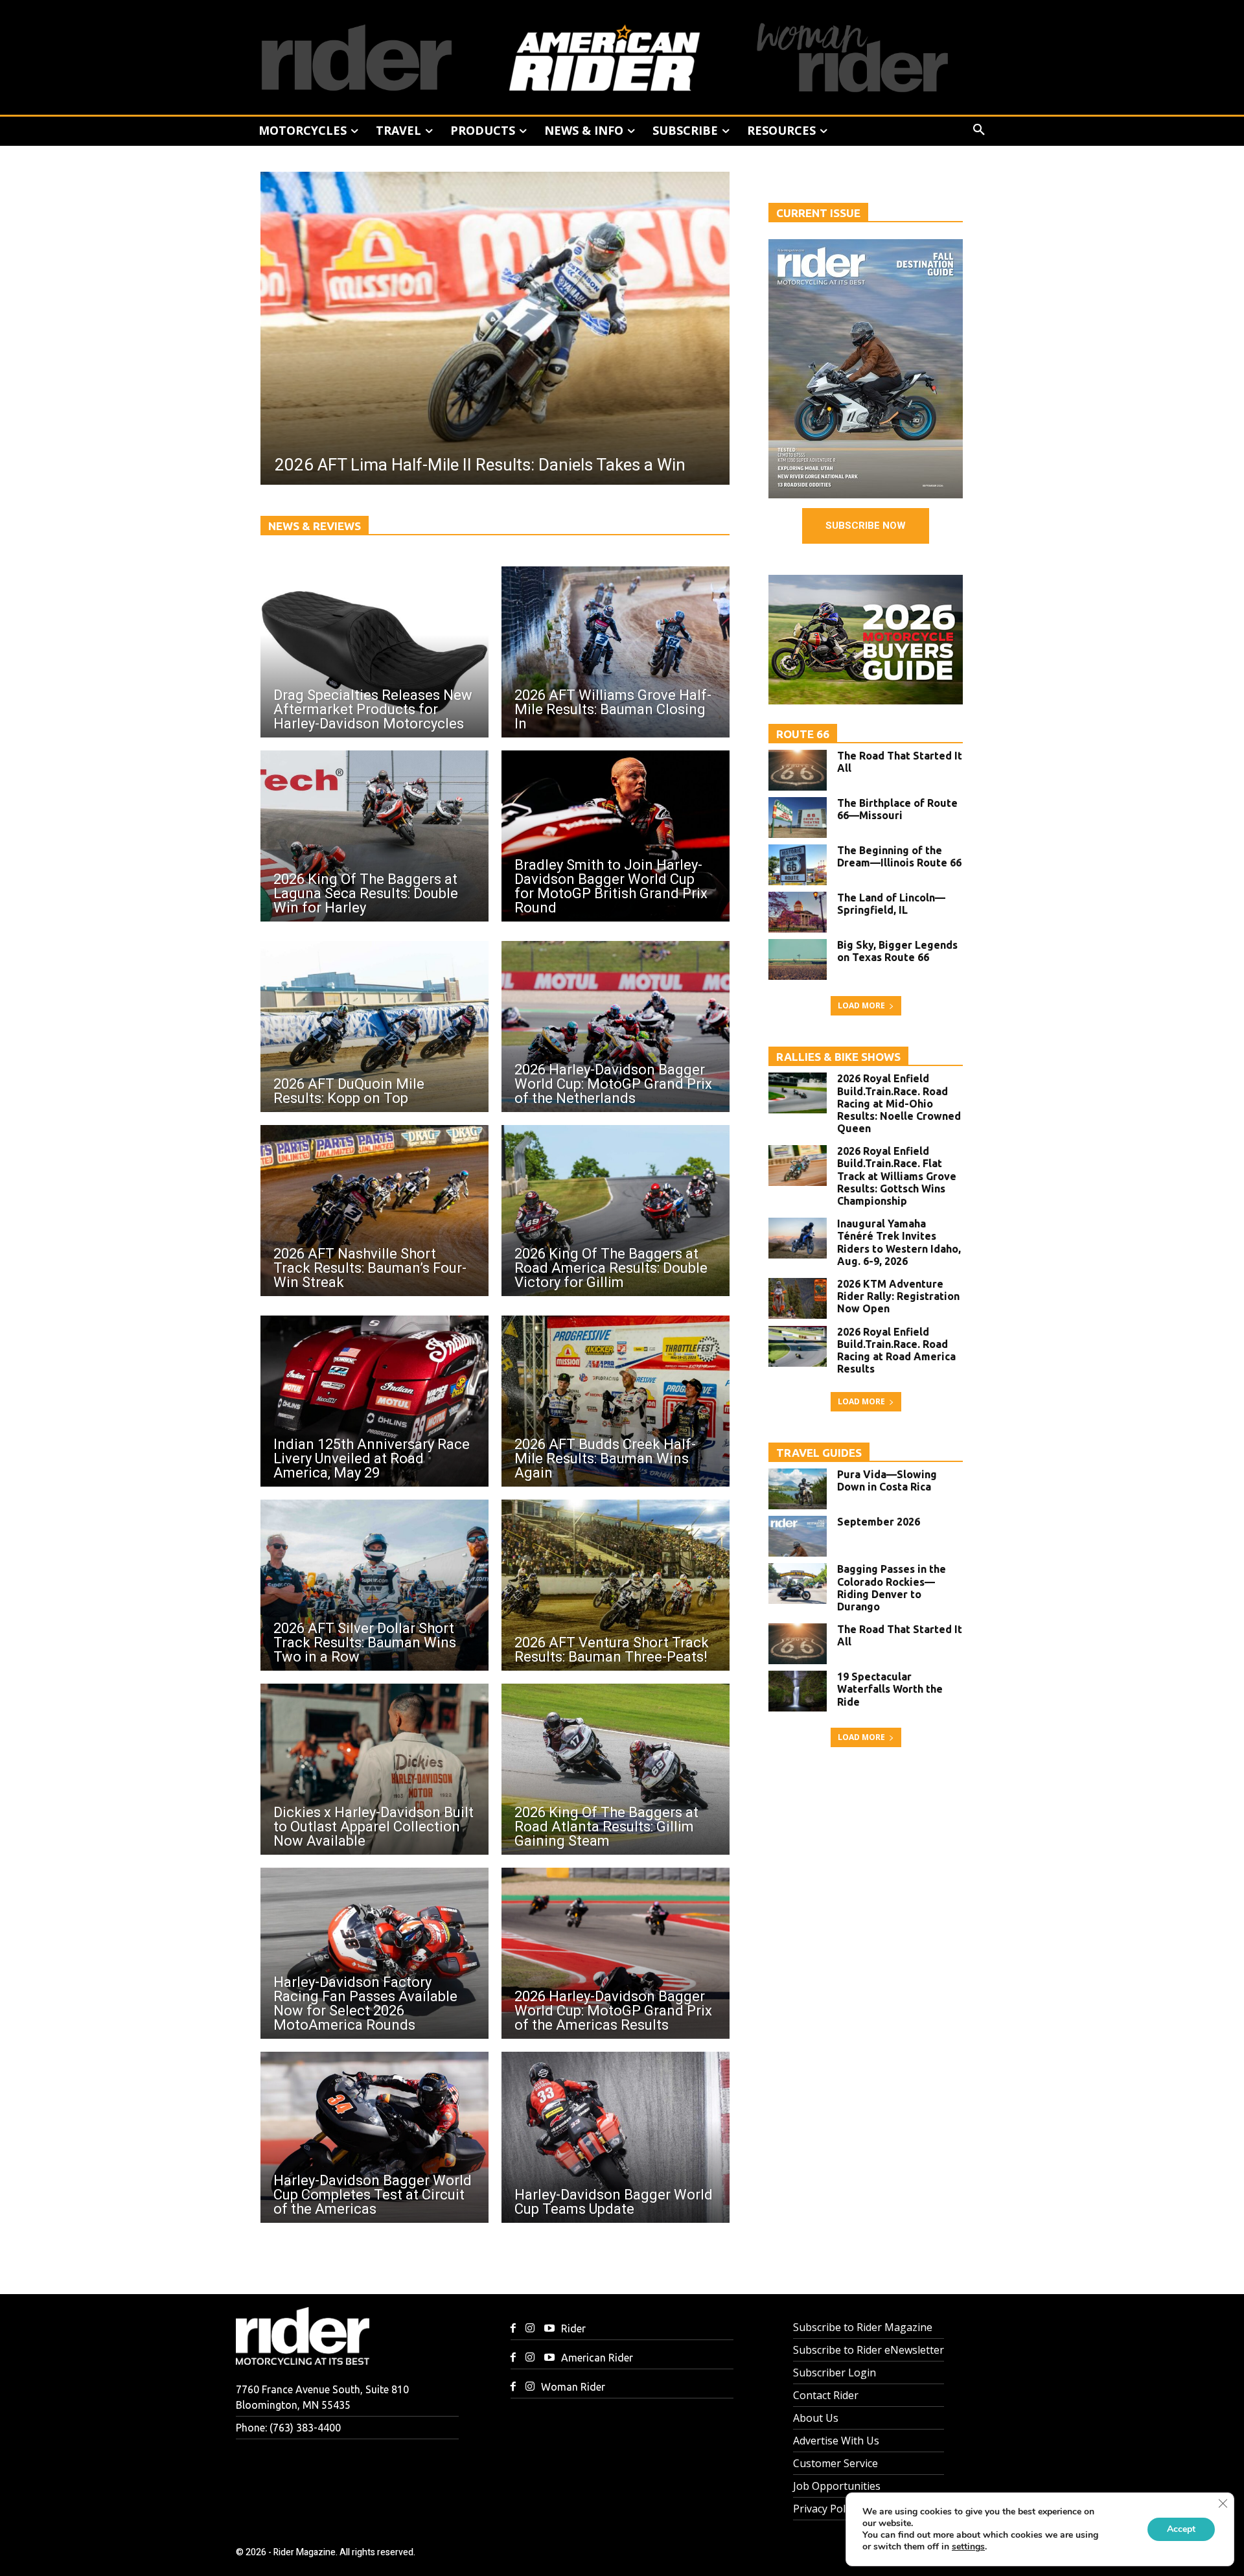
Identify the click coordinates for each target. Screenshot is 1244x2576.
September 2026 (879, 1522)
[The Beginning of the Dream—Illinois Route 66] (798, 865)
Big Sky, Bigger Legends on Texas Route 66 (897, 951)
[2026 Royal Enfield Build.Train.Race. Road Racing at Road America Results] (798, 1346)
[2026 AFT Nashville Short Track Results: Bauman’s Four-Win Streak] (374, 1211)
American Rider (597, 2358)
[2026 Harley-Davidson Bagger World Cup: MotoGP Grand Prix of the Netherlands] (616, 1027)
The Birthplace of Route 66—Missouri (897, 809)
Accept (1181, 2529)
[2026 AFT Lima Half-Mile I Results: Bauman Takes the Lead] (495, 328)
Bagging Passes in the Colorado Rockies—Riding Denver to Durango (892, 1588)
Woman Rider (573, 2387)
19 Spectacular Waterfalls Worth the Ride (890, 1689)
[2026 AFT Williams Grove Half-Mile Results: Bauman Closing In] (616, 652)
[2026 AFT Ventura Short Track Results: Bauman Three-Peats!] (616, 1585)
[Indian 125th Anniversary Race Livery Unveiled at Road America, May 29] (374, 1401)
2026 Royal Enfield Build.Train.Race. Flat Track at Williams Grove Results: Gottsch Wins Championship (897, 1176)
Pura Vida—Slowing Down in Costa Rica (887, 1480)
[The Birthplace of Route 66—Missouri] (798, 818)
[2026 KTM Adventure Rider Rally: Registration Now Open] (798, 1298)
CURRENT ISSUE (818, 213)
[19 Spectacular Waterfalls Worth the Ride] (798, 1691)
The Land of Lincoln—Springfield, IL (891, 904)
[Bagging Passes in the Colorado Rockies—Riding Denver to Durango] (798, 1584)
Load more (861, 1005)
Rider (573, 2328)
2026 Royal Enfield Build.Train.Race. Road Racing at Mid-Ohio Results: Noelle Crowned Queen (899, 1103)
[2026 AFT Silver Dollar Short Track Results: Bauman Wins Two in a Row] (374, 1585)
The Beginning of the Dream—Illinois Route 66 (899, 856)
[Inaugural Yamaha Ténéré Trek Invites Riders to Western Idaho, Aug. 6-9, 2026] (798, 1238)
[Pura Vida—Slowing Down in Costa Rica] (798, 1489)
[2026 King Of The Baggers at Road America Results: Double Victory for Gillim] (616, 1211)
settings (968, 2547)
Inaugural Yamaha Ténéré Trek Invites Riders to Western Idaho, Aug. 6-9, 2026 (899, 1242)
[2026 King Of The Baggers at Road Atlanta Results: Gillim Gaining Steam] (616, 1769)
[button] (979, 130)
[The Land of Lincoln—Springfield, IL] (798, 912)
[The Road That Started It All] (798, 770)
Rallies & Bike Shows (838, 1057)
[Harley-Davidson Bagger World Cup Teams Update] (616, 2137)
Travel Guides (819, 1453)
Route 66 (803, 734)
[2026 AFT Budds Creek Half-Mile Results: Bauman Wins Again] (616, 1401)
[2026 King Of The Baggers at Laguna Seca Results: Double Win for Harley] (374, 836)
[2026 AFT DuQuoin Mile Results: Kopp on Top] (374, 1027)
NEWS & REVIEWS (315, 526)
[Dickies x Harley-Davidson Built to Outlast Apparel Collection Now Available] (374, 1769)
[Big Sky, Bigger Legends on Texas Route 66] (798, 959)
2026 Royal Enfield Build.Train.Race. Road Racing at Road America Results (896, 1351)
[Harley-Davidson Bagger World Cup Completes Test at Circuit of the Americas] (374, 2137)
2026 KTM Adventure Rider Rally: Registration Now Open (898, 1296)
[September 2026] (798, 1536)
